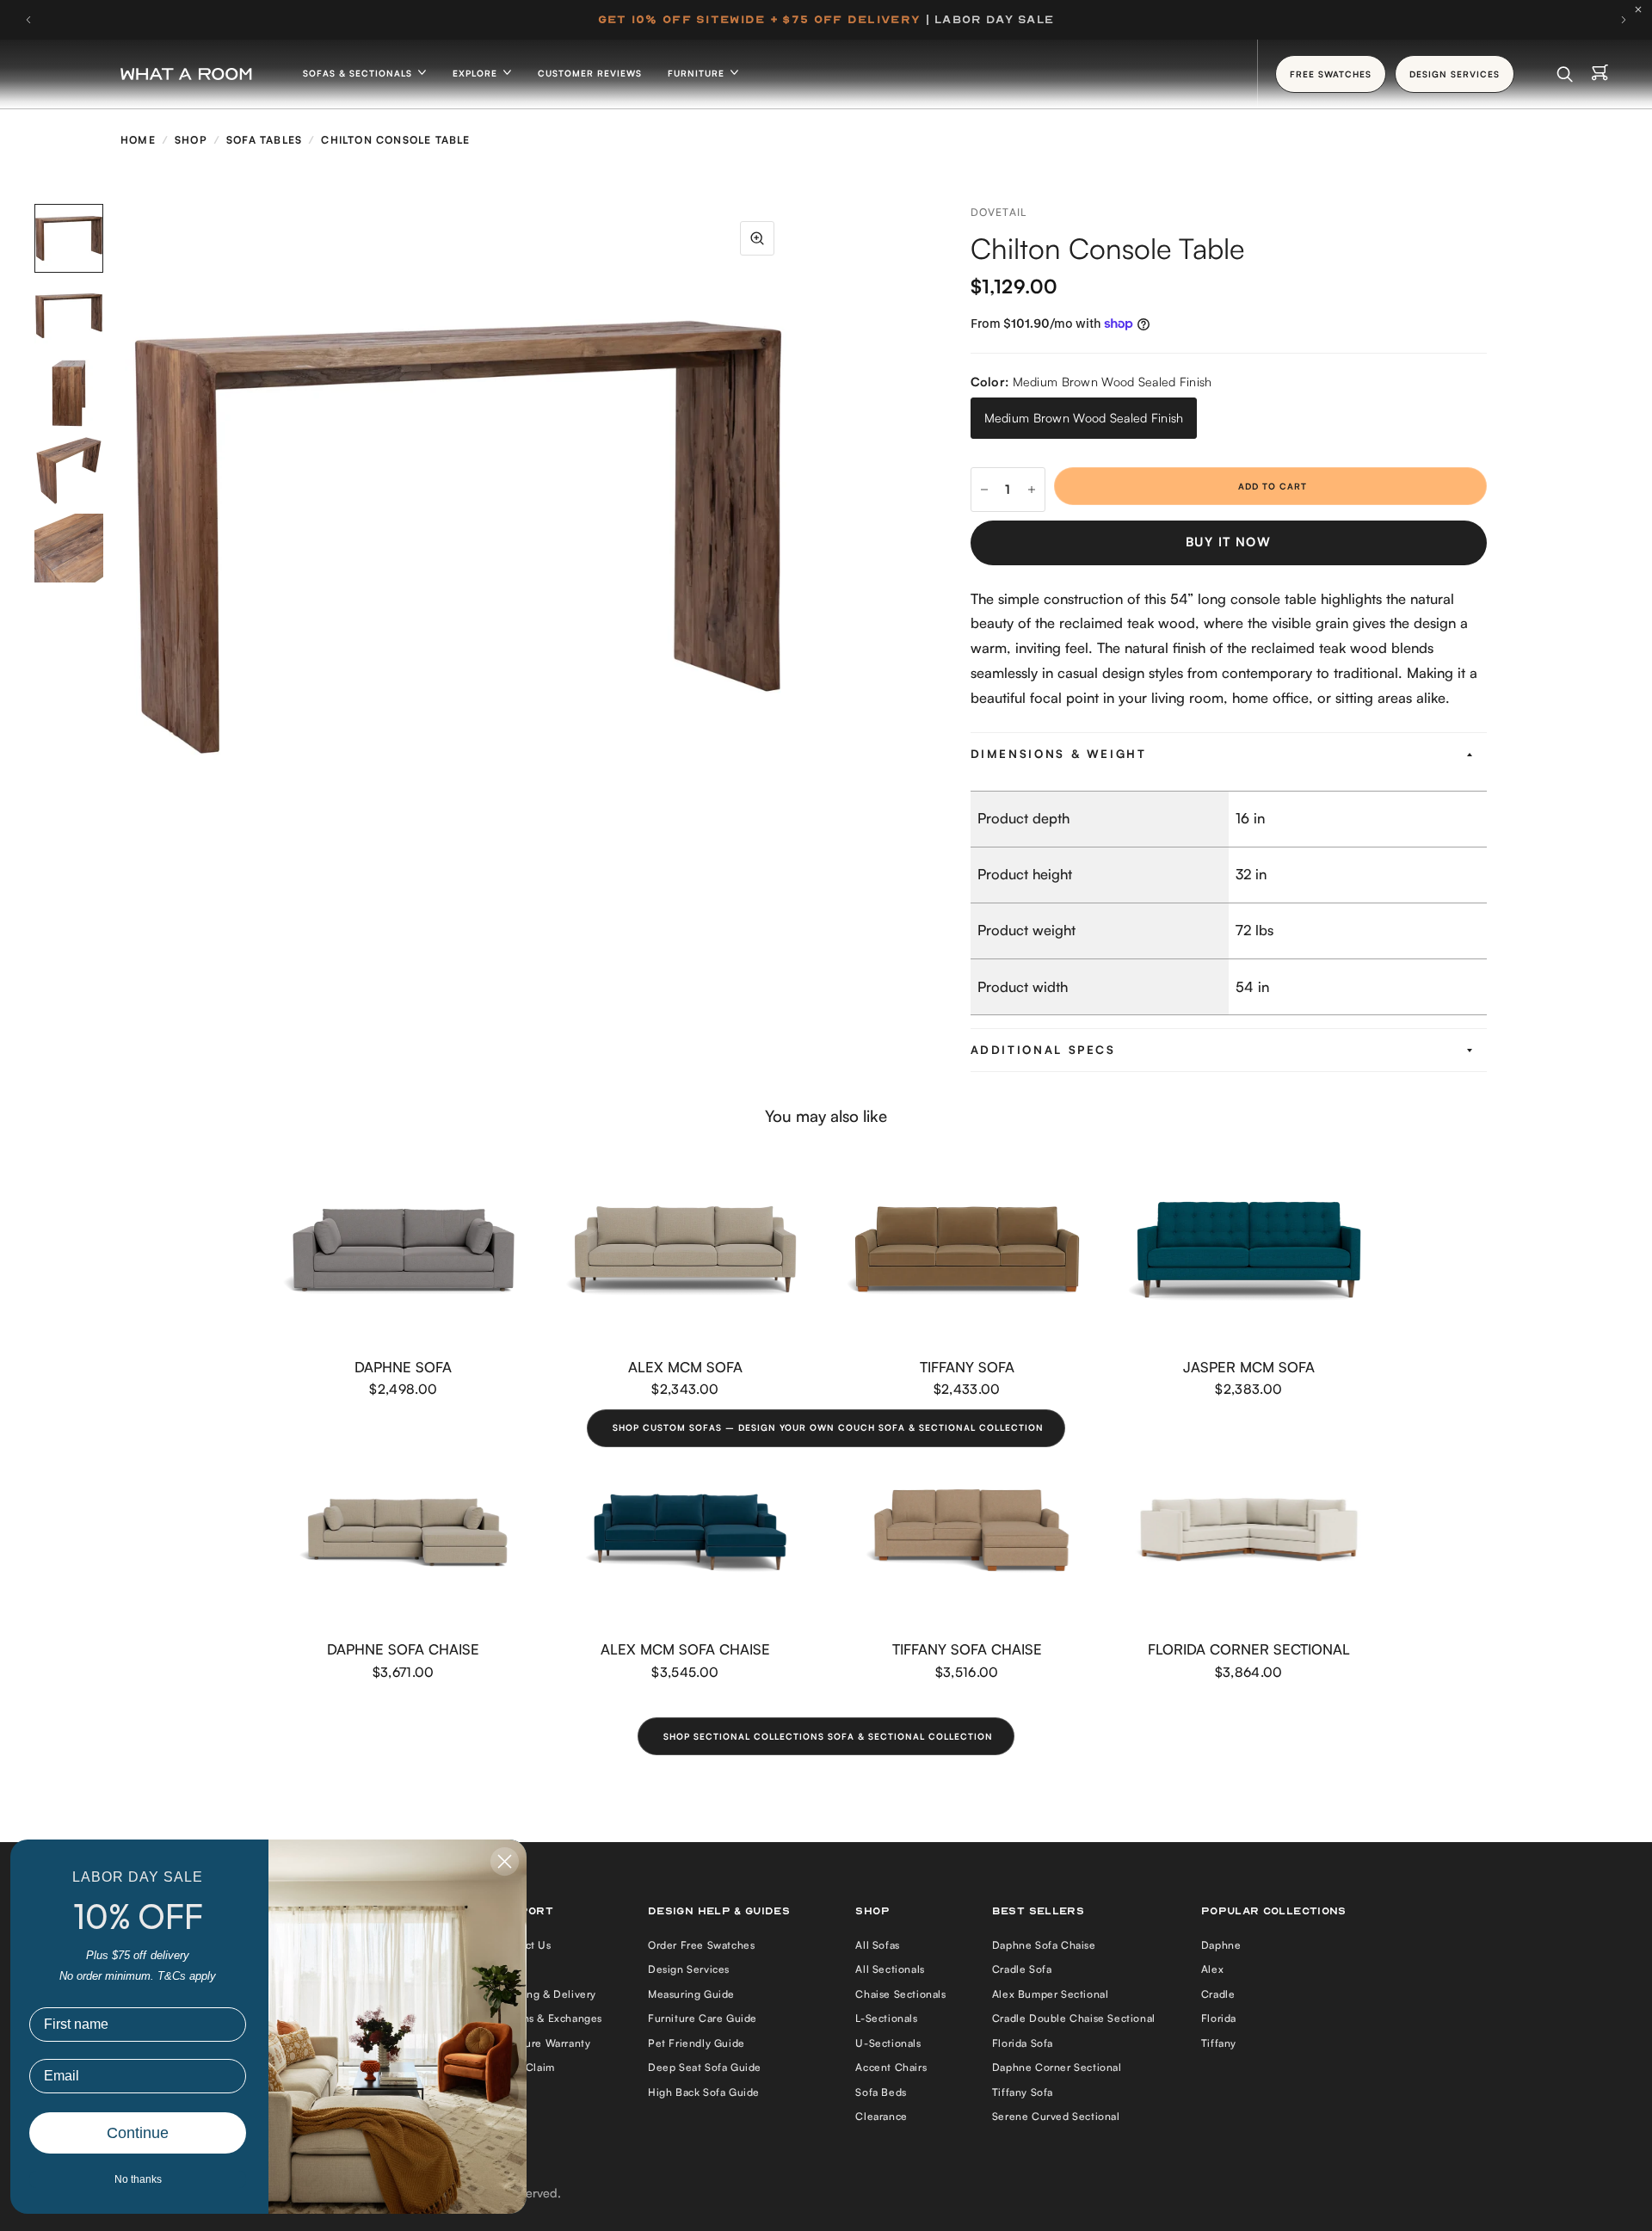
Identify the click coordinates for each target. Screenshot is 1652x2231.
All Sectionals (890, 1969)
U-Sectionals (888, 2043)
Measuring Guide (691, 1994)
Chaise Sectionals (900, 1994)
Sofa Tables (264, 140)
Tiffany (1219, 2043)
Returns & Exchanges (549, 2018)
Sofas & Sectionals (359, 73)
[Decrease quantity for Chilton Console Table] (984, 490)
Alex (1212, 1969)
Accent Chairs (891, 2067)
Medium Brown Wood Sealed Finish (1084, 418)
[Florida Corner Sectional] (1249, 1532)
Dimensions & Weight (1059, 754)
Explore (477, 73)
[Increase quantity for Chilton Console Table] (1032, 490)
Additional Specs (1043, 1050)
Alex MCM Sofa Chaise (685, 1649)
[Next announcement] (1624, 20)
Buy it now (1228, 542)
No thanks (138, 2179)
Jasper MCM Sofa (1249, 1367)
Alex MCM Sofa (685, 1367)
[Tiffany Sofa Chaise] (967, 1532)
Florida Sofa (1023, 2043)
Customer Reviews (590, 73)
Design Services (689, 1969)
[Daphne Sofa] (404, 1250)
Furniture (698, 73)
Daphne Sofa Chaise (403, 1649)
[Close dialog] (505, 1861)
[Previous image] (125, 538)
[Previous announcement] (28, 20)
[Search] (1565, 74)
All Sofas (877, 1945)
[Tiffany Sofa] (967, 1250)
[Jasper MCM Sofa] (1249, 1250)
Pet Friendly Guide (697, 2043)
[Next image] (792, 538)
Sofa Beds (881, 2092)
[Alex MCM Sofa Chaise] (686, 1533)
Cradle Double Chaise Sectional (1074, 2018)
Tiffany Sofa (967, 1367)
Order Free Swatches (701, 1945)
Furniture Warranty (543, 2043)
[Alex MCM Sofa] (686, 1250)
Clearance (881, 2116)
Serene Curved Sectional (1056, 2116)
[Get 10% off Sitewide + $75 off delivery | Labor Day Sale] (826, 20)
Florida (1219, 2018)
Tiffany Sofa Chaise (967, 1649)
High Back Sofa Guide (704, 2092)
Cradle (1218, 1994)
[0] (1600, 74)
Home (138, 140)
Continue (138, 2133)
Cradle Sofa (1022, 1969)
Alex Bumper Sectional (1051, 1994)
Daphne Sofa (403, 1367)
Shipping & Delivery (546, 1994)
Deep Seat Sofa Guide (705, 2067)
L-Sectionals (886, 2018)
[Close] (1643, 9)
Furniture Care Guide (703, 2018)
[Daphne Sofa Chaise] (404, 1533)
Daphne (1221, 1945)
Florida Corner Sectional (1249, 1649)
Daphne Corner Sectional (1057, 2067)
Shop (191, 140)
